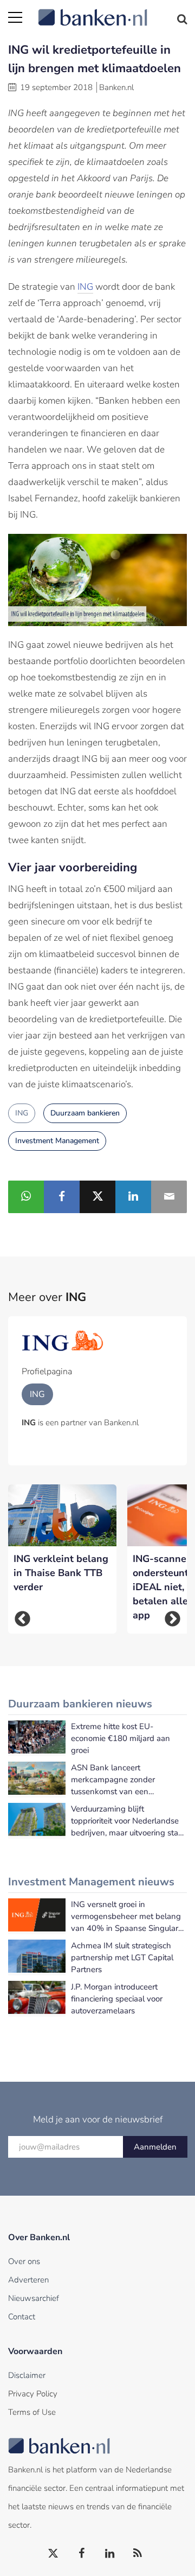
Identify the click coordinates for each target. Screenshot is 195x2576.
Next (173, 1619)
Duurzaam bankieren (85, 1113)
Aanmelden (155, 2147)
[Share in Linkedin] (133, 1197)
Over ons (24, 2261)
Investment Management (57, 1141)
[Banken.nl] (112, 11)
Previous (22, 1619)
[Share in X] (97, 1197)
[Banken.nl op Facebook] (82, 2554)
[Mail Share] (169, 1197)
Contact (22, 2317)
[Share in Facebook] (62, 1197)
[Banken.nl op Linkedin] (110, 2554)
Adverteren (28, 2280)
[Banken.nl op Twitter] (54, 2554)
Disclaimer (27, 2375)
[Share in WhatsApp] (26, 1197)
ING (85, 287)
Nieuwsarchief (34, 2298)
